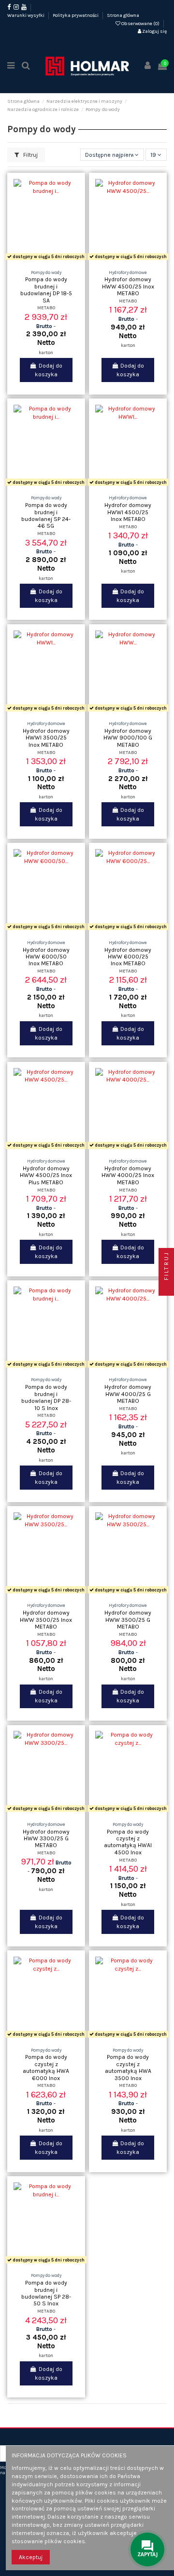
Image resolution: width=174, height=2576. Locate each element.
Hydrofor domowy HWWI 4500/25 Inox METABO (128, 512)
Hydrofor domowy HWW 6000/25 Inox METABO (128, 957)
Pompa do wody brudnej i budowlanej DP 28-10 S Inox (46, 1397)
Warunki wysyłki (26, 15)
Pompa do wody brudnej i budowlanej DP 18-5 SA (46, 290)
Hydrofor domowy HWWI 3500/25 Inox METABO (46, 738)
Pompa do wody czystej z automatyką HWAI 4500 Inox (128, 1842)
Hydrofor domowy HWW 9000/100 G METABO (128, 738)
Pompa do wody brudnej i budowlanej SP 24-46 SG (46, 515)
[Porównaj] (46, 260)
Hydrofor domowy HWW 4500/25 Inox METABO (128, 286)
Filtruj (30, 155)
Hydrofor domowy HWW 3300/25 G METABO (46, 1839)
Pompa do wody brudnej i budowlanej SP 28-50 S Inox (46, 2293)
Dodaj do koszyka (49, 370)
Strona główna (123, 15)
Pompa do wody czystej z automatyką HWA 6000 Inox (46, 2067)
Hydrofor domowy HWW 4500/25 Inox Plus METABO (46, 1175)
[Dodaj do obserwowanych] (35, 260)
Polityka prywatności (76, 15)
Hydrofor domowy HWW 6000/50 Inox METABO (46, 957)
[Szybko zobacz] (58, 260)
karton (46, 352)
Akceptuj (31, 2557)
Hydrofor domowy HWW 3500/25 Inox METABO (46, 1620)
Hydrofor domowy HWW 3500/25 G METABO (128, 1620)
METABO (46, 308)
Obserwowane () (140, 24)
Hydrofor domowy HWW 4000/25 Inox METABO (128, 1175)
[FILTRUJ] (166, 1288)
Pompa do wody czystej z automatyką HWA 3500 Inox (128, 2067)
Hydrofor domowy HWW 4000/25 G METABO (128, 1394)
